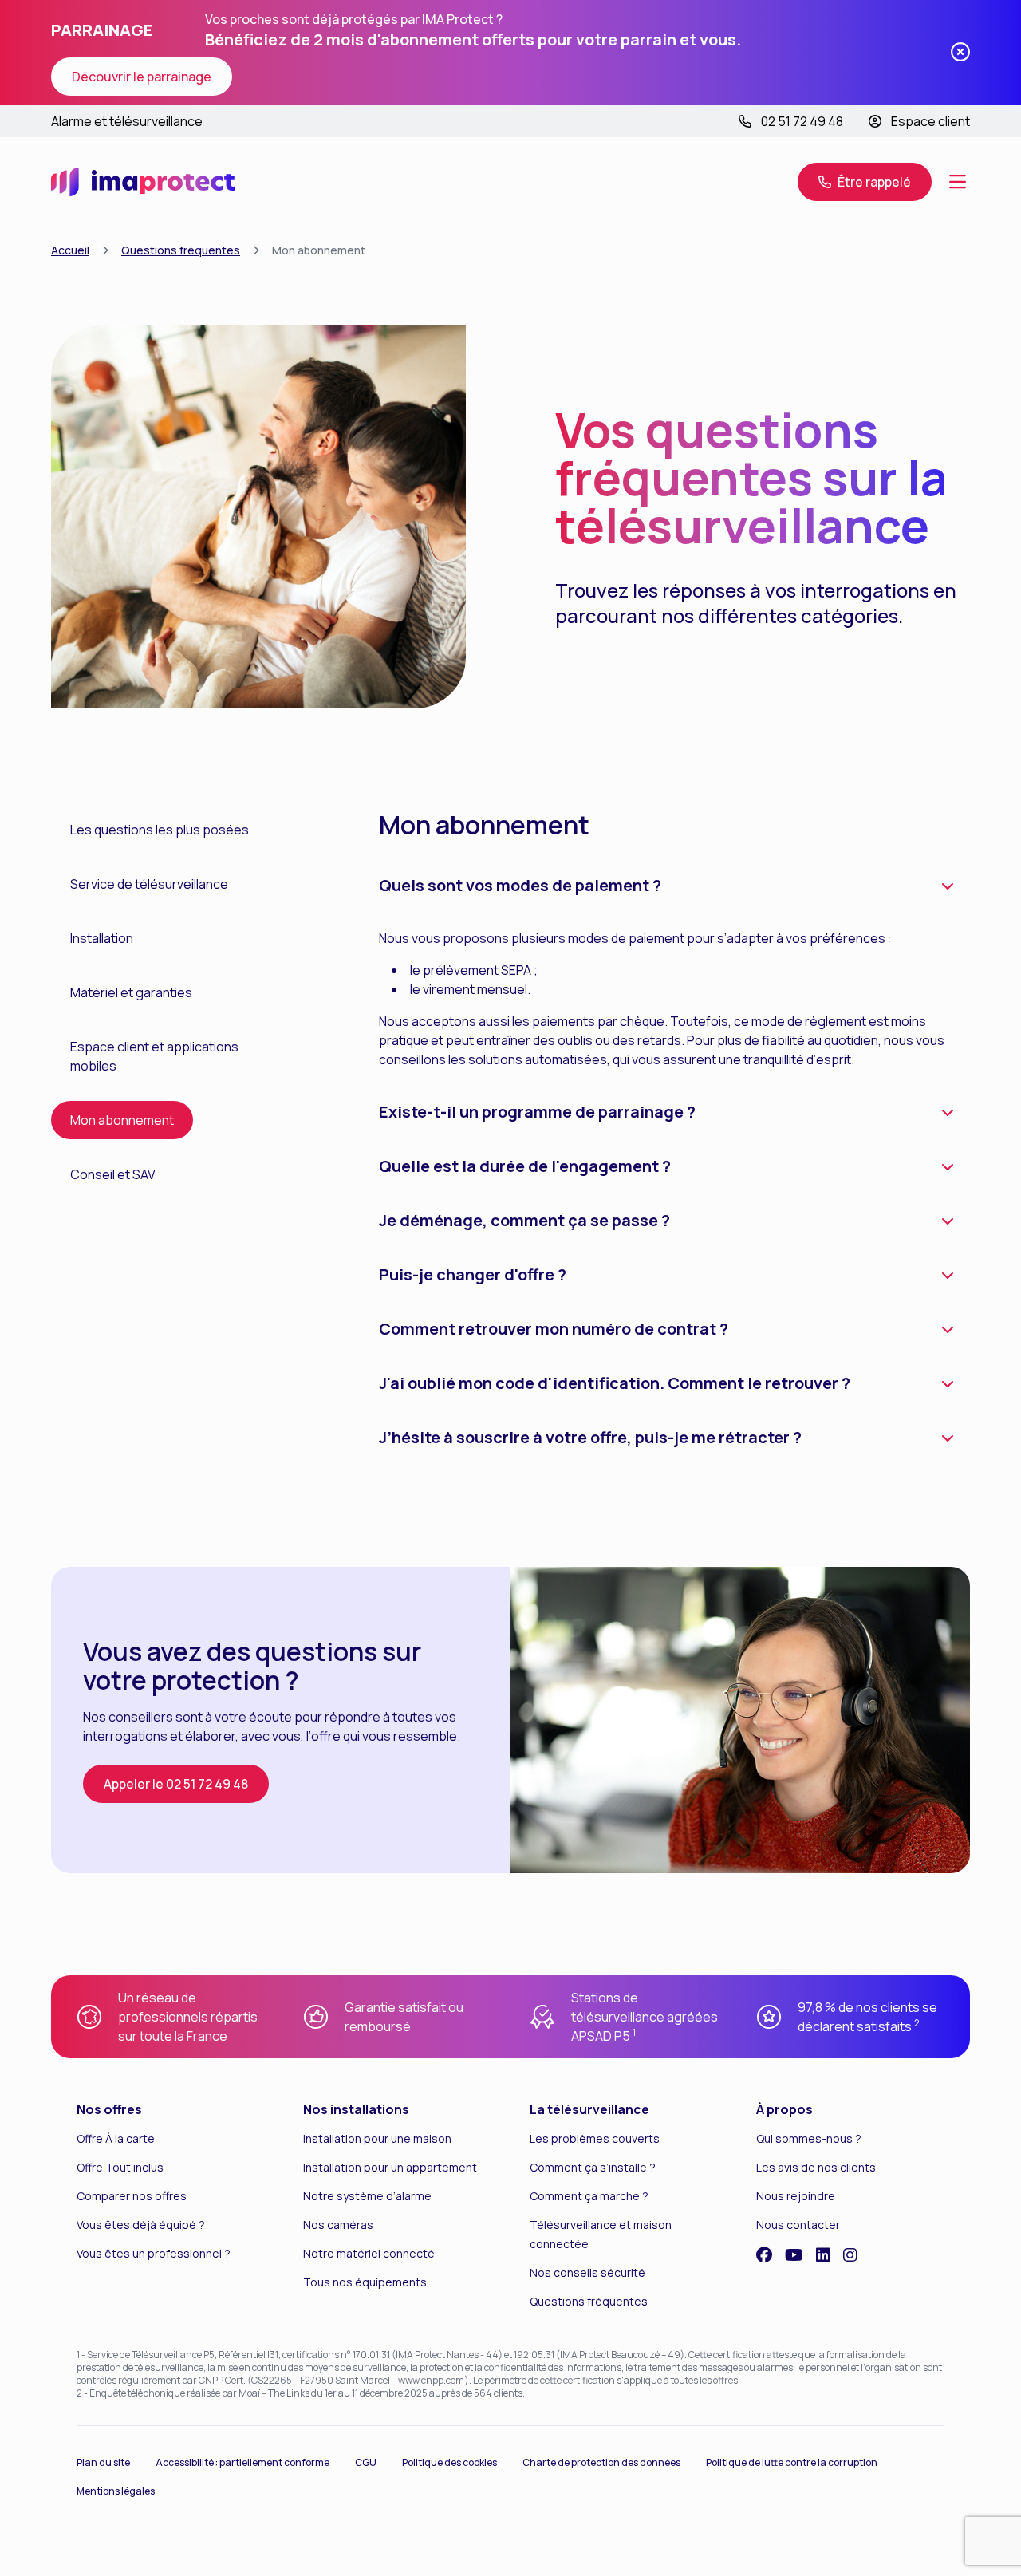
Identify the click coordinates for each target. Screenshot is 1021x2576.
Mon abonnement (122, 1120)
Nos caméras (338, 2225)
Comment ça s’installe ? (593, 2167)
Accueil (70, 250)
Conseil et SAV (113, 1174)
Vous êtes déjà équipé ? (141, 2225)
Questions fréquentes (181, 250)
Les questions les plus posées (160, 830)
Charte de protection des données (601, 2462)
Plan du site (103, 2462)
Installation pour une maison (377, 2138)
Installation (102, 938)
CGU (366, 2462)
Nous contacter (798, 2225)
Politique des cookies (449, 2462)
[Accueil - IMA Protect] (143, 182)
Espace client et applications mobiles (154, 1056)
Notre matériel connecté (369, 2253)
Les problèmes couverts (595, 2138)
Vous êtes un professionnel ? (154, 2253)
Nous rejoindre (796, 2196)
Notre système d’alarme (367, 2196)
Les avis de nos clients (816, 2167)
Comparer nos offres (132, 2196)
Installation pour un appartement (390, 2167)
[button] (957, 182)
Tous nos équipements (365, 2282)
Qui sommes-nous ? (809, 2138)
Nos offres (109, 2109)
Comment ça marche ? (589, 2196)
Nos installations (356, 2109)
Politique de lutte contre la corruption (792, 2462)
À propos (784, 2109)
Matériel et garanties (131, 992)
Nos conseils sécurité (587, 2272)
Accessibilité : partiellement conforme (242, 2462)
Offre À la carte (116, 2138)
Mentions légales (116, 2491)
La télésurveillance (589, 2109)
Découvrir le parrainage (142, 77)
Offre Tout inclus (120, 2167)
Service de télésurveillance (149, 884)
